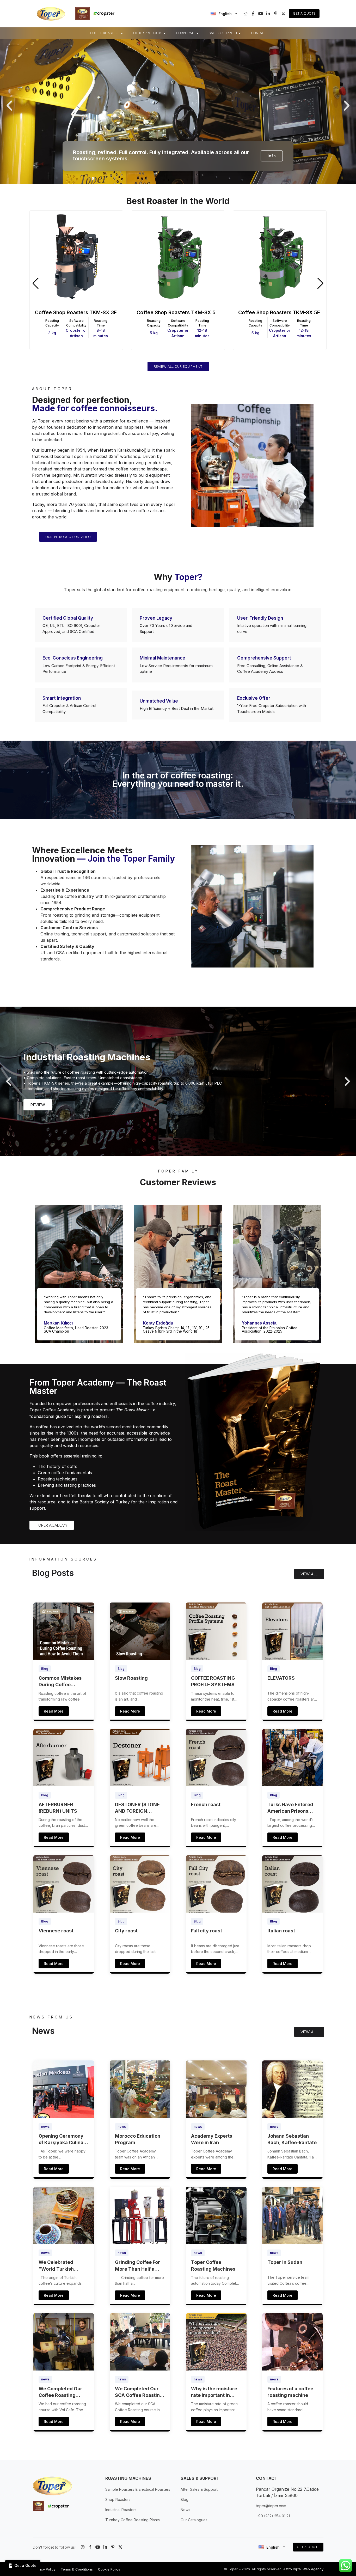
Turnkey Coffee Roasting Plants (133, 2520)
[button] (9, 106)
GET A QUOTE (308, 2547)
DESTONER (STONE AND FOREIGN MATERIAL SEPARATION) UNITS (139, 1808)
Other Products (148, 33)
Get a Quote (304, 13)
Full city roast (207, 1931)
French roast (206, 1804)
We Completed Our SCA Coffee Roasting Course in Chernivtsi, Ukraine (139, 2392)
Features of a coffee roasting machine (290, 2392)
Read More (54, 1711)
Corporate (186, 33)
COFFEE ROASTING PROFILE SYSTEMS (213, 1681)
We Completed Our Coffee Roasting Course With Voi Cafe (63, 2392)
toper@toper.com (271, 2506)
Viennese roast (56, 1931)
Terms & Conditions (77, 2569)
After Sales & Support (199, 2489)
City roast (126, 1931)
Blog (45, 1669)
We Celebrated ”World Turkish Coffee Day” (56, 2266)
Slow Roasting (131, 1678)
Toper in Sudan (285, 2262)
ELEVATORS (281, 1678)
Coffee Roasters (105, 33)
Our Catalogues (194, 2520)
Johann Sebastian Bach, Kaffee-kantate (292, 2139)
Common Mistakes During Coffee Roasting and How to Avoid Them (62, 1682)
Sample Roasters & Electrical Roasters (138, 2489)
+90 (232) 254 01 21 (273, 2516)
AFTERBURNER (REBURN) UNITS (58, 1808)
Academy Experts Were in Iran (212, 2139)
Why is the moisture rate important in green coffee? (214, 2392)
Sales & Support (223, 33)
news (45, 2127)
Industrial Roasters (121, 2510)
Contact (259, 33)
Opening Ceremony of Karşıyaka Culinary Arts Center (63, 2139)
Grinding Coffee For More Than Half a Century (137, 2266)
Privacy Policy (44, 2569)
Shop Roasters (118, 2499)
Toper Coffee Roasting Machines (213, 2265)
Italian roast (281, 1931)
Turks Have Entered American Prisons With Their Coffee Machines (290, 1808)
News (185, 2510)
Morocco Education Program (138, 2139)
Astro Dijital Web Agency (303, 2569)
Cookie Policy (109, 2569)
